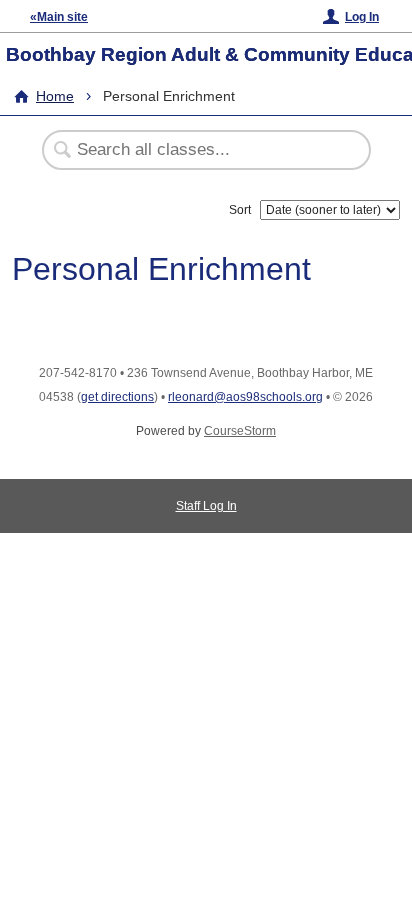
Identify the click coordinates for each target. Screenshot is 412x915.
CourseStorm (240, 431)
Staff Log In (206, 506)
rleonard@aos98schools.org (245, 397)
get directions (117, 397)
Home (55, 96)
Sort (240, 210)
